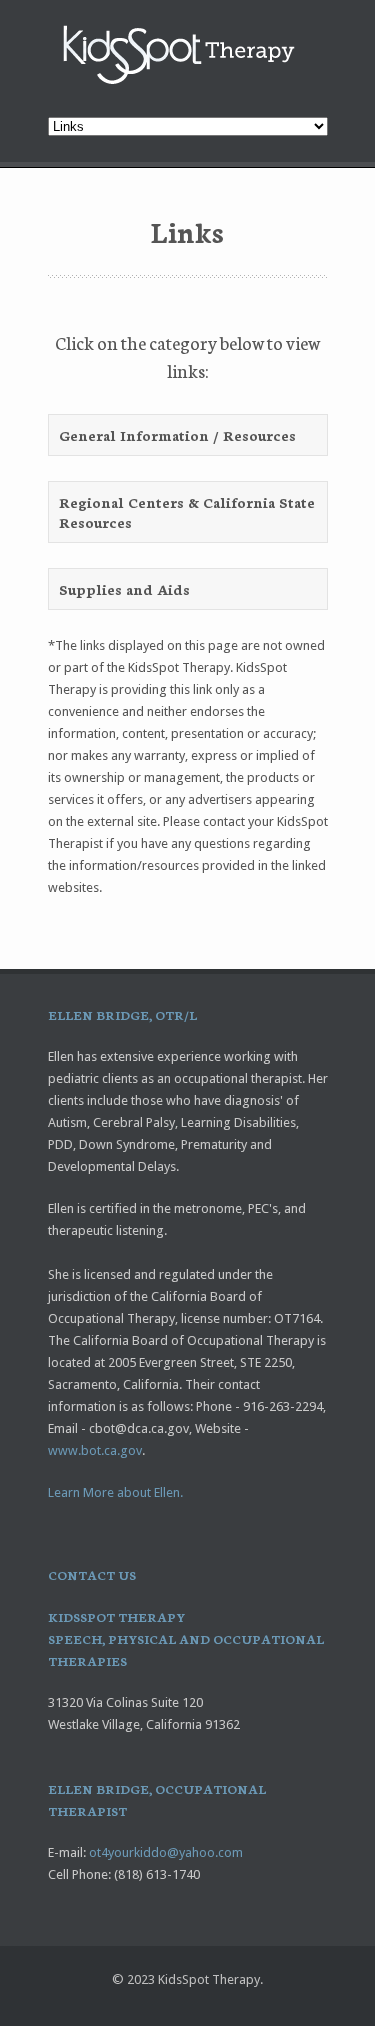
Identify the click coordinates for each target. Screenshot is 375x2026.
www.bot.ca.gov (95, 1450)
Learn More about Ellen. (115, 1492)
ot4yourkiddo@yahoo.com (166, 1852)
